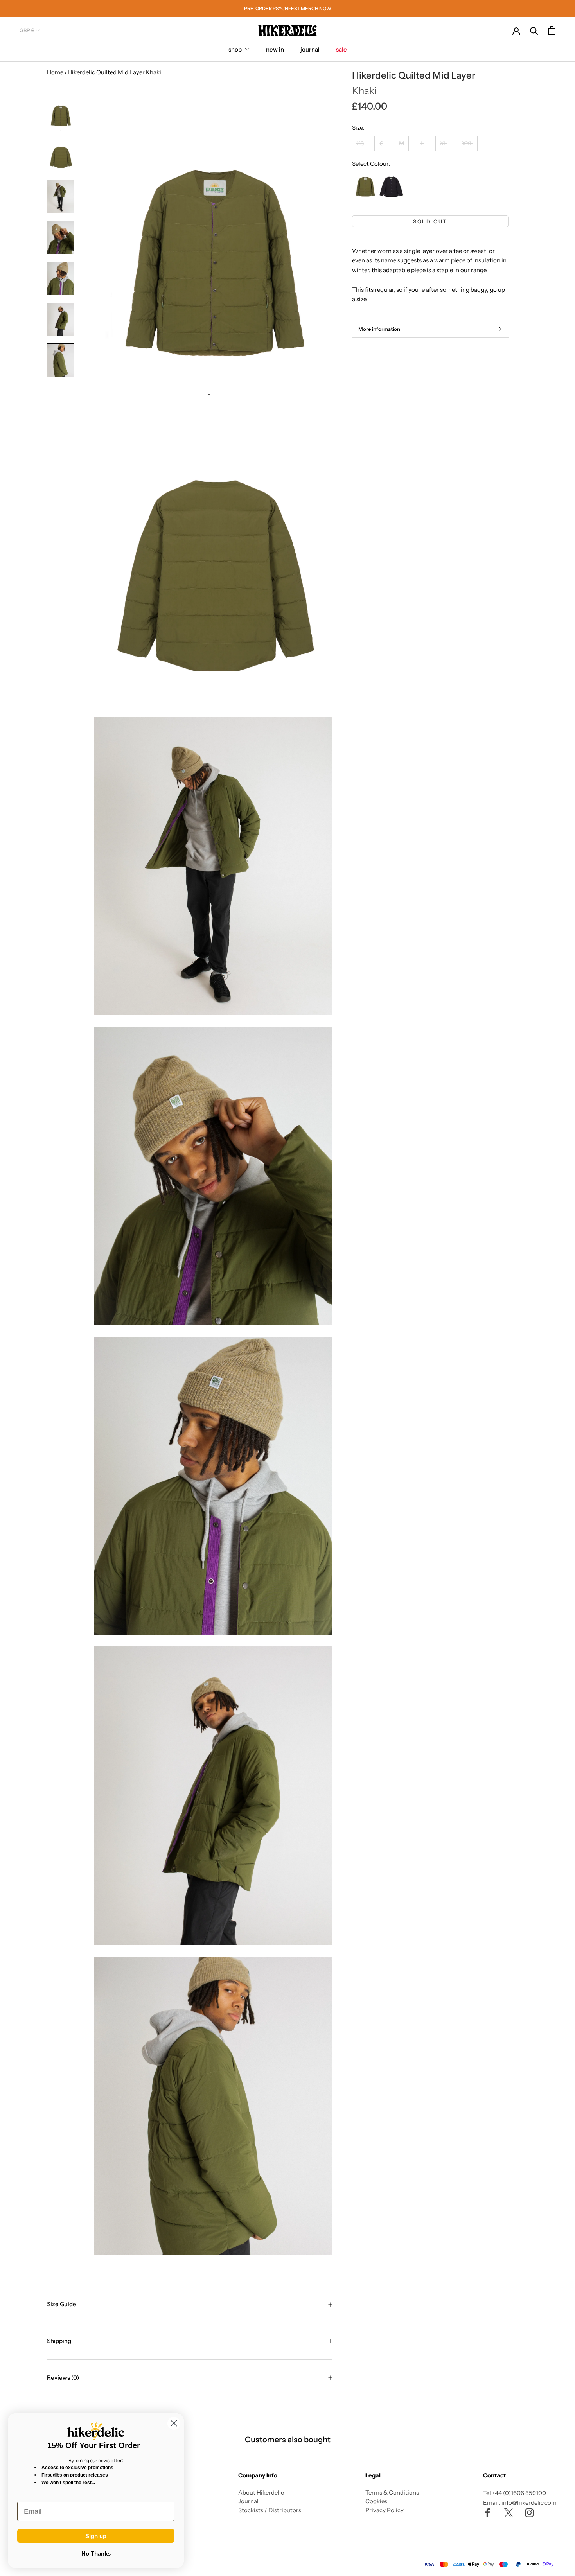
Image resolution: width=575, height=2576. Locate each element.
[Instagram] (529, 2512)
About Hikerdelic (261, 2493)
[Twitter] (509, 2512)
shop (235, 49)
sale (341, 49)
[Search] (534, 30)
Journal (248, 2501)
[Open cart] (552, 30)
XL (443, 144)
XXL (468, 144)
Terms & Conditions (392, 2493)
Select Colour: (371, 164)
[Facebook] (488, 2512)
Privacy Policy (385, 2510)
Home (55, 72)
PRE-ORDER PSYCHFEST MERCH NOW (288, 8)
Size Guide (62, 2304)
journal (310, 49)
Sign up (96, 2536)
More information (379, 329)
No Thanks (96, 2554)
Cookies (376, 2501)
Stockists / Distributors (270, 2510)
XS (360, 144)
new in (275, 49)
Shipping (59, 2341)
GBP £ (27, 30)
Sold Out (430, 221)
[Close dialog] (174, 2423)
